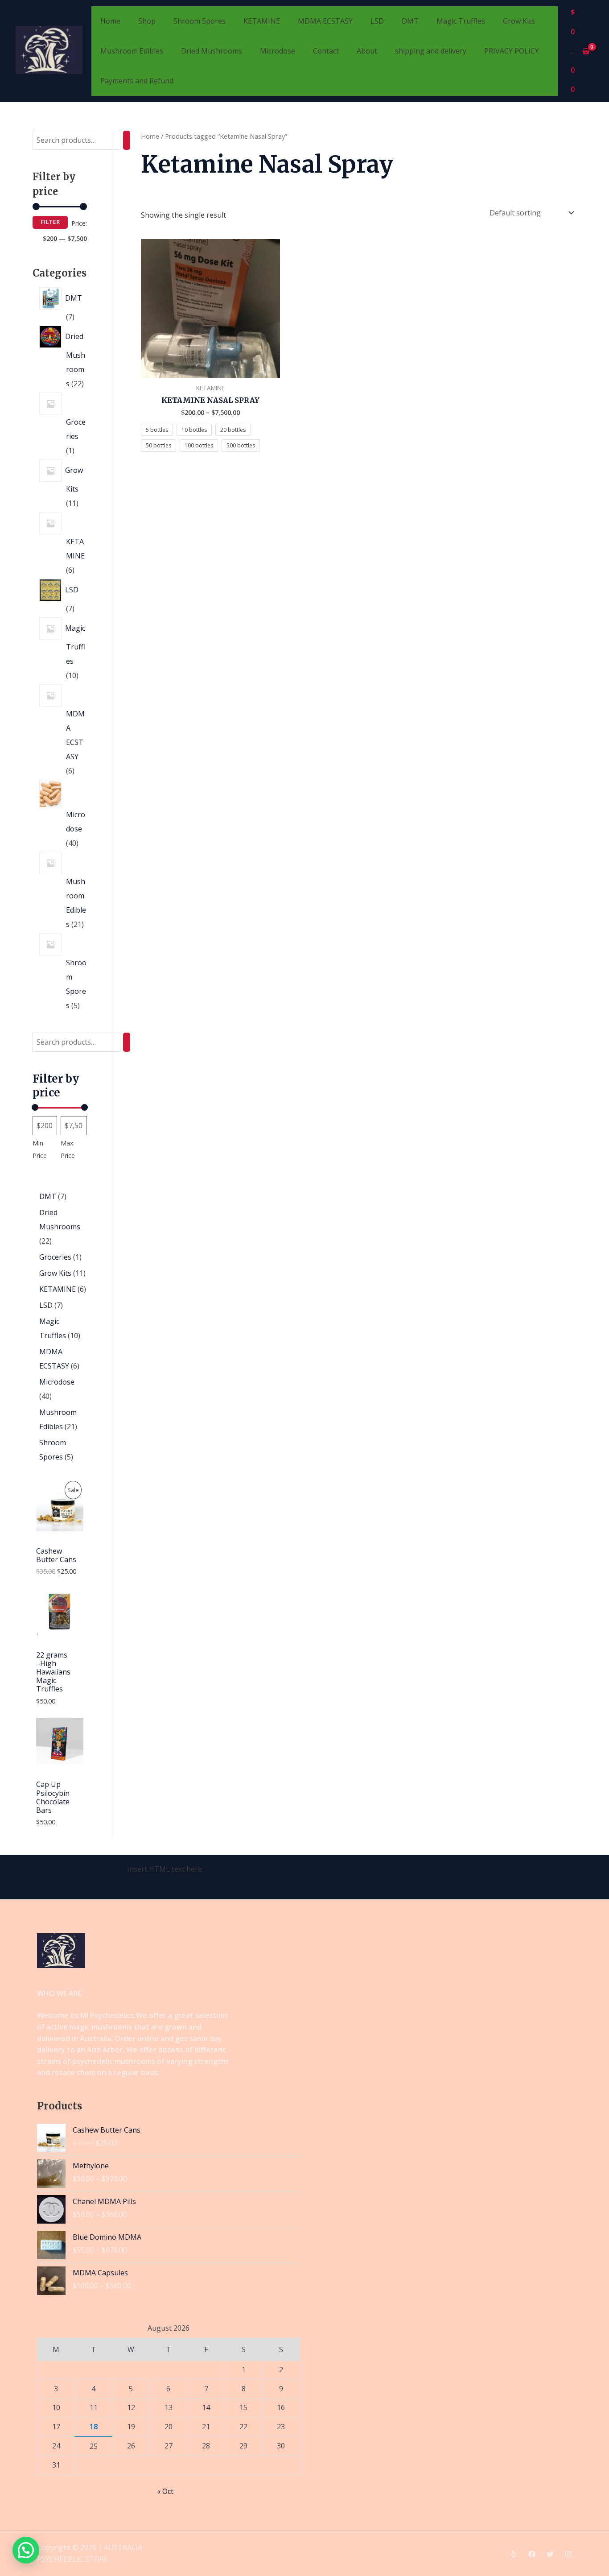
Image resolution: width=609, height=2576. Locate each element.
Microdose (278, 51)
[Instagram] (568, 2554)
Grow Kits (519, 21)
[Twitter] (550, 2554)
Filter (50, 222)
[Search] (127, 140)
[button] (26, 2550)
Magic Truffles (461, 21)
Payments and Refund (137, 81)
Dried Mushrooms (212, 51)
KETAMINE (262, 21)
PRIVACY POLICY (512, 51)
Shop (147, 21)
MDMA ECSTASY (325, 21)
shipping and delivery (431, 51)
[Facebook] (532, 2554)
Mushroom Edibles (132, 51)
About (367, 51)
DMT (410, 21)
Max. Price (68, 1149)
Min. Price (40, 1149)
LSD (377, 21)
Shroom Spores (200, 21)
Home (110, 21)
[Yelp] (514, 2554)
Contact (326, 51)
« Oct (165, 2491)
